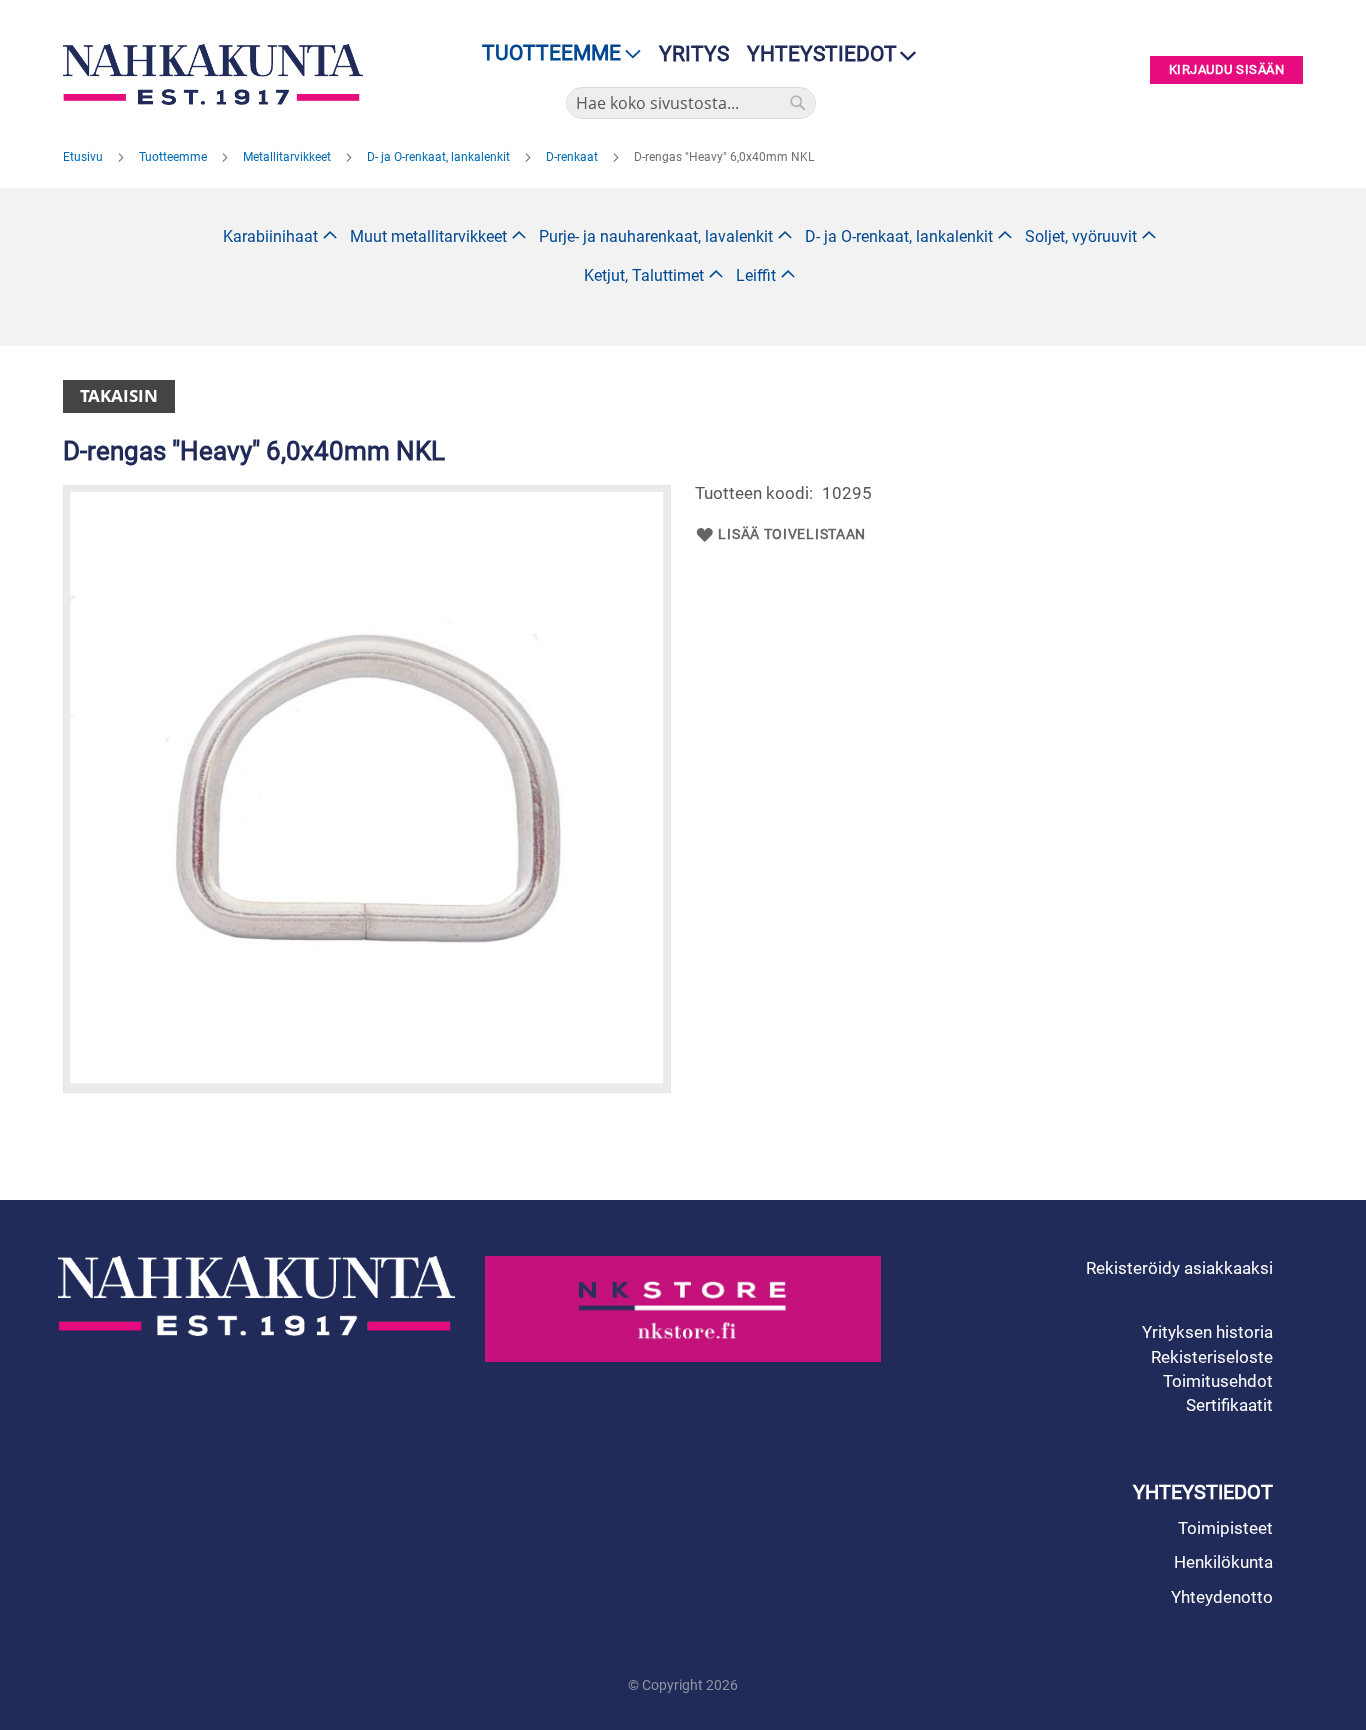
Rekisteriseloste (1212, 1357)
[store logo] (218, 74)
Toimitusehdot (1218, 1381)
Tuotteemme (174, 157)
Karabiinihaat (270, 236)
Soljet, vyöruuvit (1081, 236)
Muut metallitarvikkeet (428, 236)
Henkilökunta (1223, 1562)
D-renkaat (573, 157)
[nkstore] (683, 1309)
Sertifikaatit (1229, 1405)
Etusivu (84, 157)
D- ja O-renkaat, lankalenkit (440, 157)
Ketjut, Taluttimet (644, 275)
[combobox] (691, 103)
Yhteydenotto (1222, 1597)
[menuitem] (555, 53)
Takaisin (119, 395)
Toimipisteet (1225, 1528)
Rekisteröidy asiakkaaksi (1179, 1268)
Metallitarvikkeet (288, 157)
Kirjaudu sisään (1227, 70)
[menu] (555, 53)
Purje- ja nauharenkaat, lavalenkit (656, 236)
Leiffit (756, 275)
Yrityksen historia (1207, 1332)
